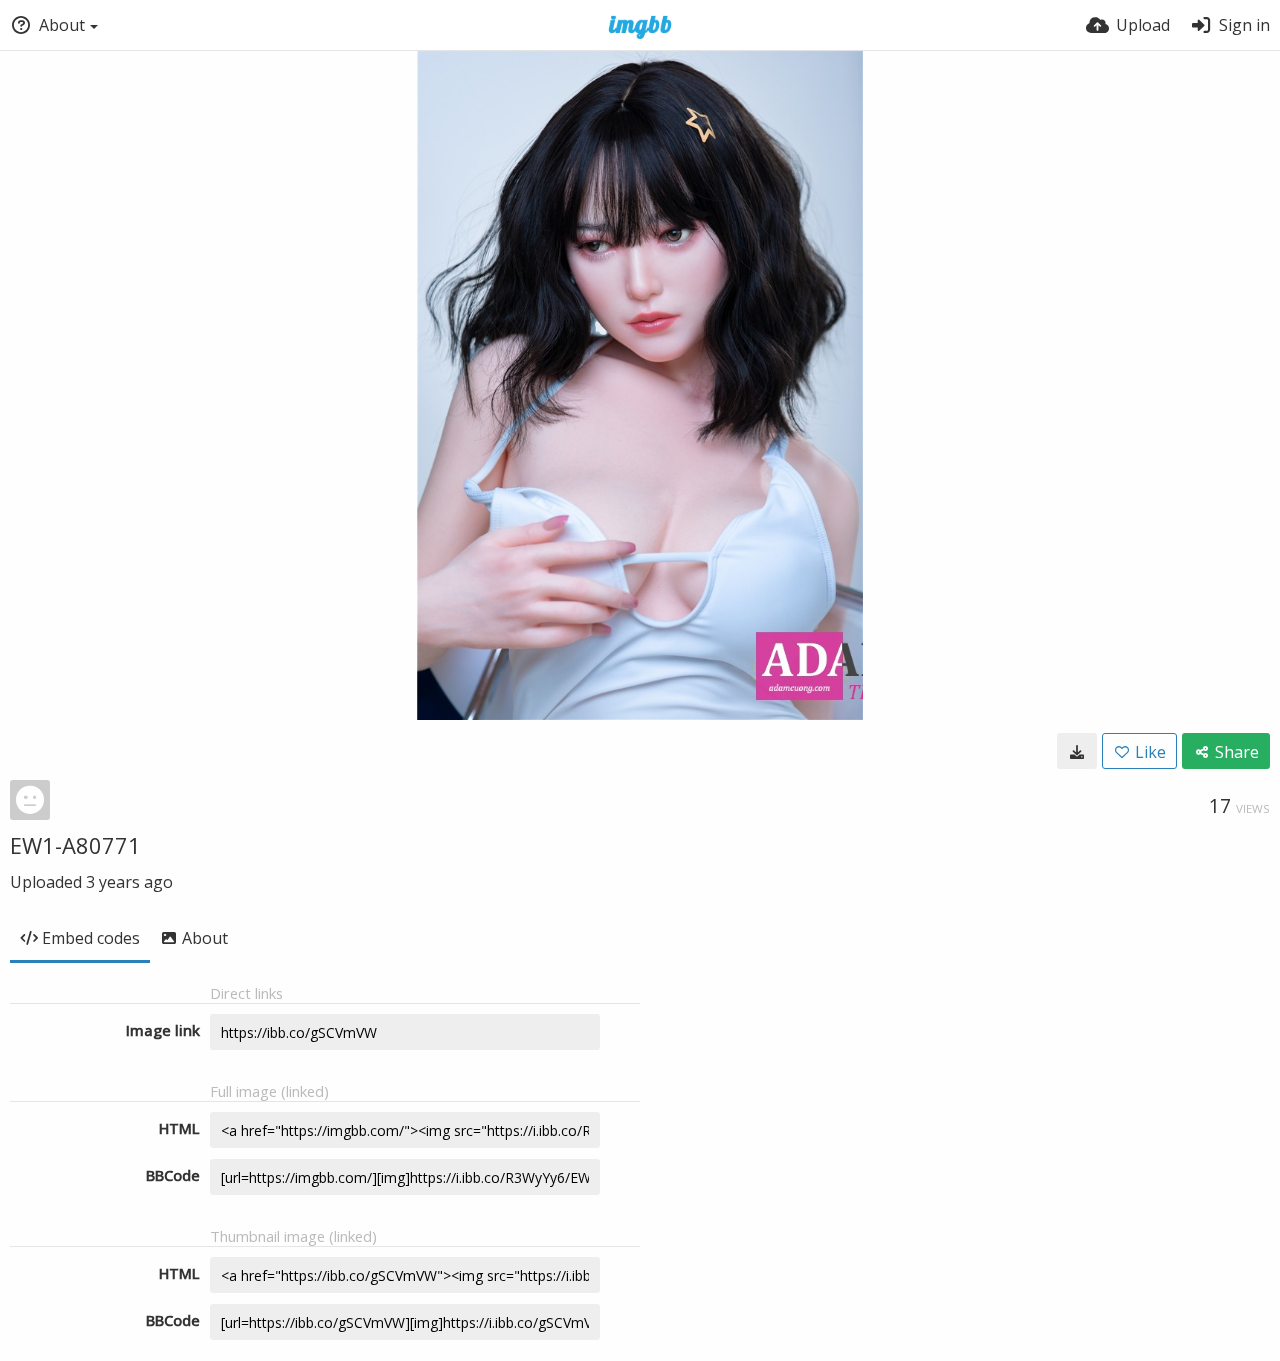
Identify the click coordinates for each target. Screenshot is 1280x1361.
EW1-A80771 (75, 845)
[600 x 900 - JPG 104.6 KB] (1077, 751)
